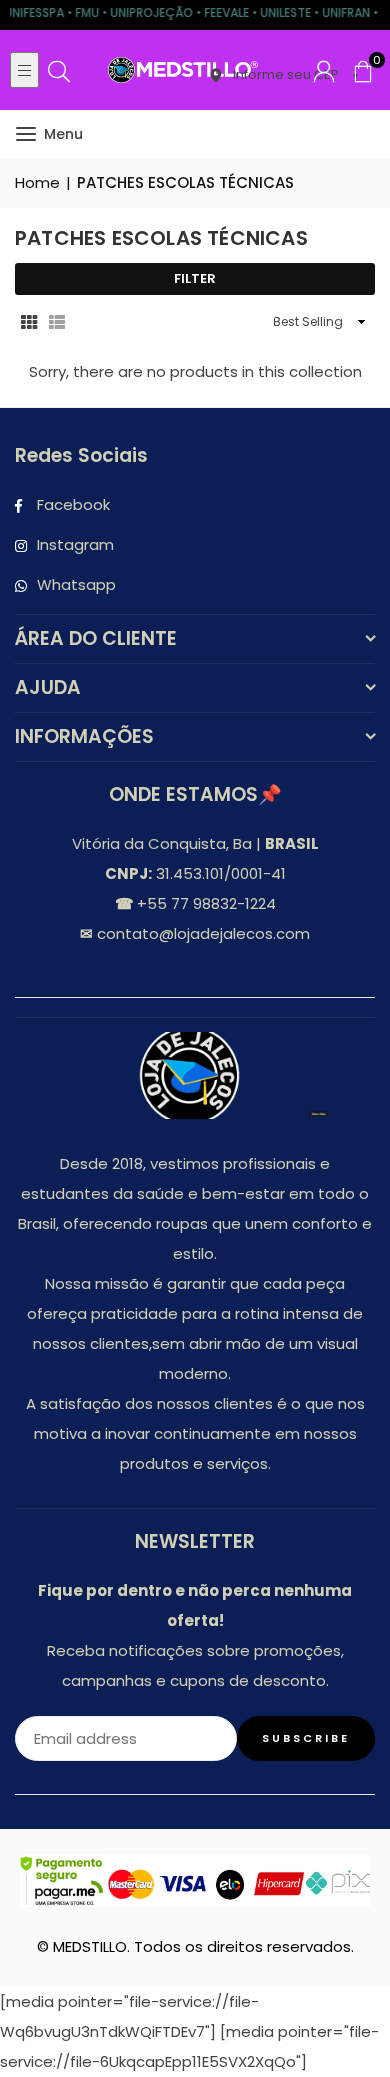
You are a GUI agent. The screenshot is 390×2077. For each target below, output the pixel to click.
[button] (362, 70)
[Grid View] (29, 321)
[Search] (59, 70)
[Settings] (324, 70)
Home (37, 182)
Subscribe (306, 1738)
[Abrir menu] (24, 70)
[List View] (57, 321)
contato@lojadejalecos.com (201, 933)
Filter (195, 278)
